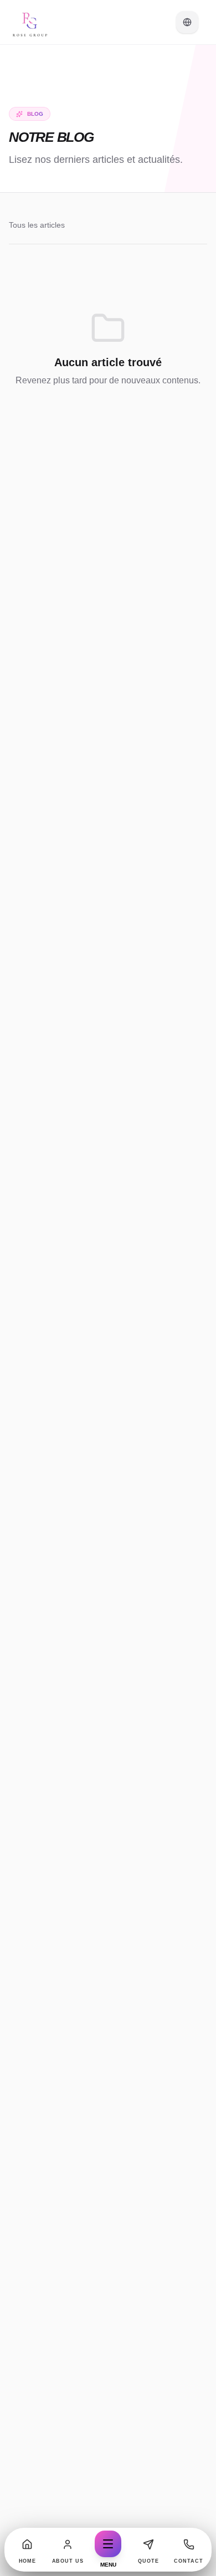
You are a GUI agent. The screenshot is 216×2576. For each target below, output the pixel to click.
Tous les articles (37, 225)
